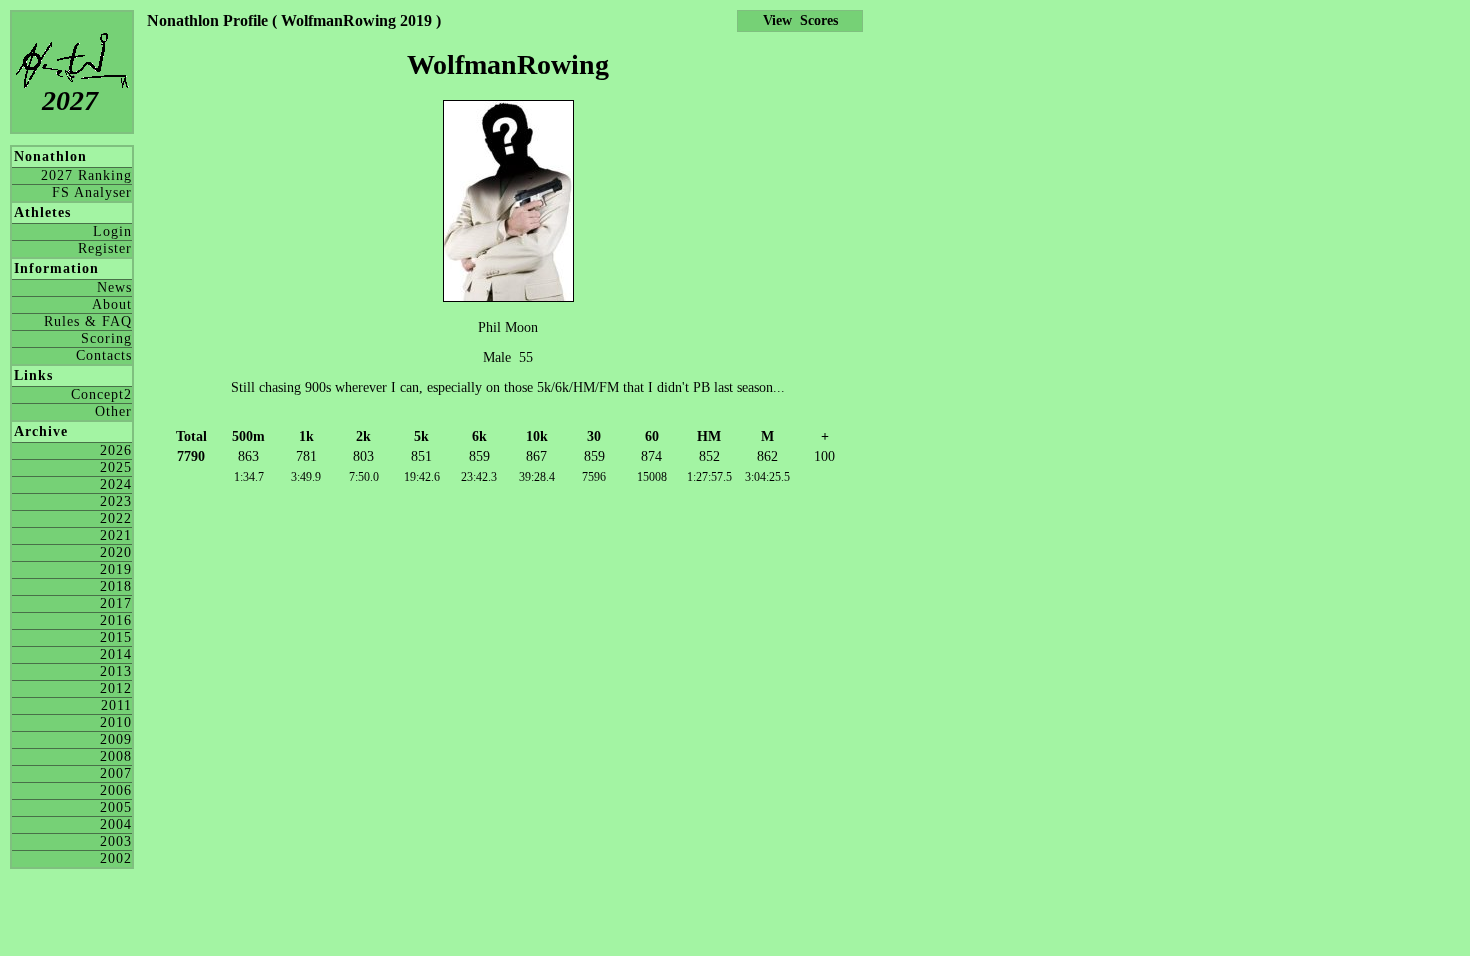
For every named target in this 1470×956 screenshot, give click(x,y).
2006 (116, 790)
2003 (116, 841)
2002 (116, 858)
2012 (116, 688)
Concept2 (101, 394)
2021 (116, 535)
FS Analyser (92, 192)
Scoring (106, 338)
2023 (116, 501)
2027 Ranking (86, 175)
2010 (116, 722)
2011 (116, 705)
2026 (116, 450)
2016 (116, 620)
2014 (116, 654)
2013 (116, 671)
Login (112, 231)
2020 (116, 552)
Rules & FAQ (88, 321)
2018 (116, 586)
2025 (116, 467)
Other (113, 411)
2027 (70, 100)
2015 (116, 637)
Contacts (104, 355)
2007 (116, 773)
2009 (116, 739)
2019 (116, 569)
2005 (116, 807)
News (114, 287)
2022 (116, 518)
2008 (116, 756)
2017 (116, 603)
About (112, 304)
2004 (116, 824)
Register (105, 248)
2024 (116, 484)
